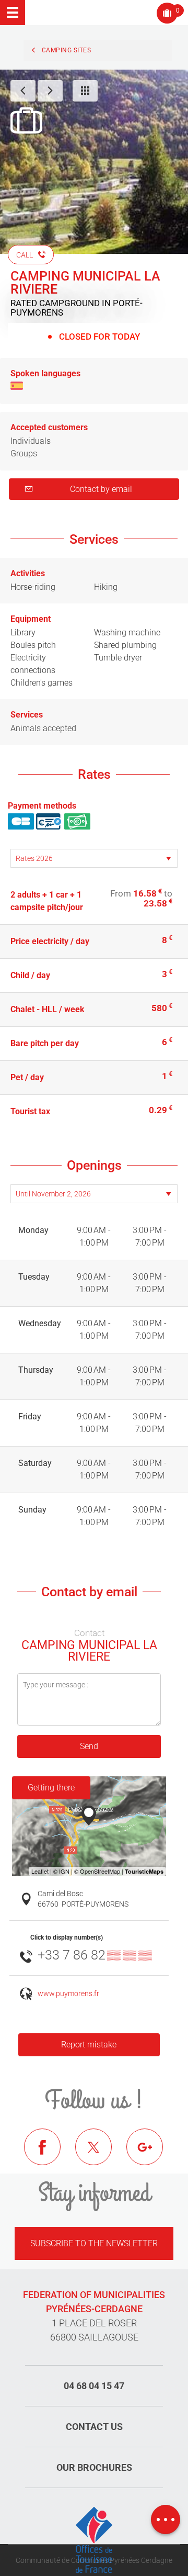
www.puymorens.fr (68, 1994)
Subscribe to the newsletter (94, 2243)
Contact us (94, 2427)
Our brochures (94, 2467)
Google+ (152, 2155)
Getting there (51, 1788)
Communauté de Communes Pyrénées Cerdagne (94, 2560)
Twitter (101, 2155)
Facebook (50, 2155)
